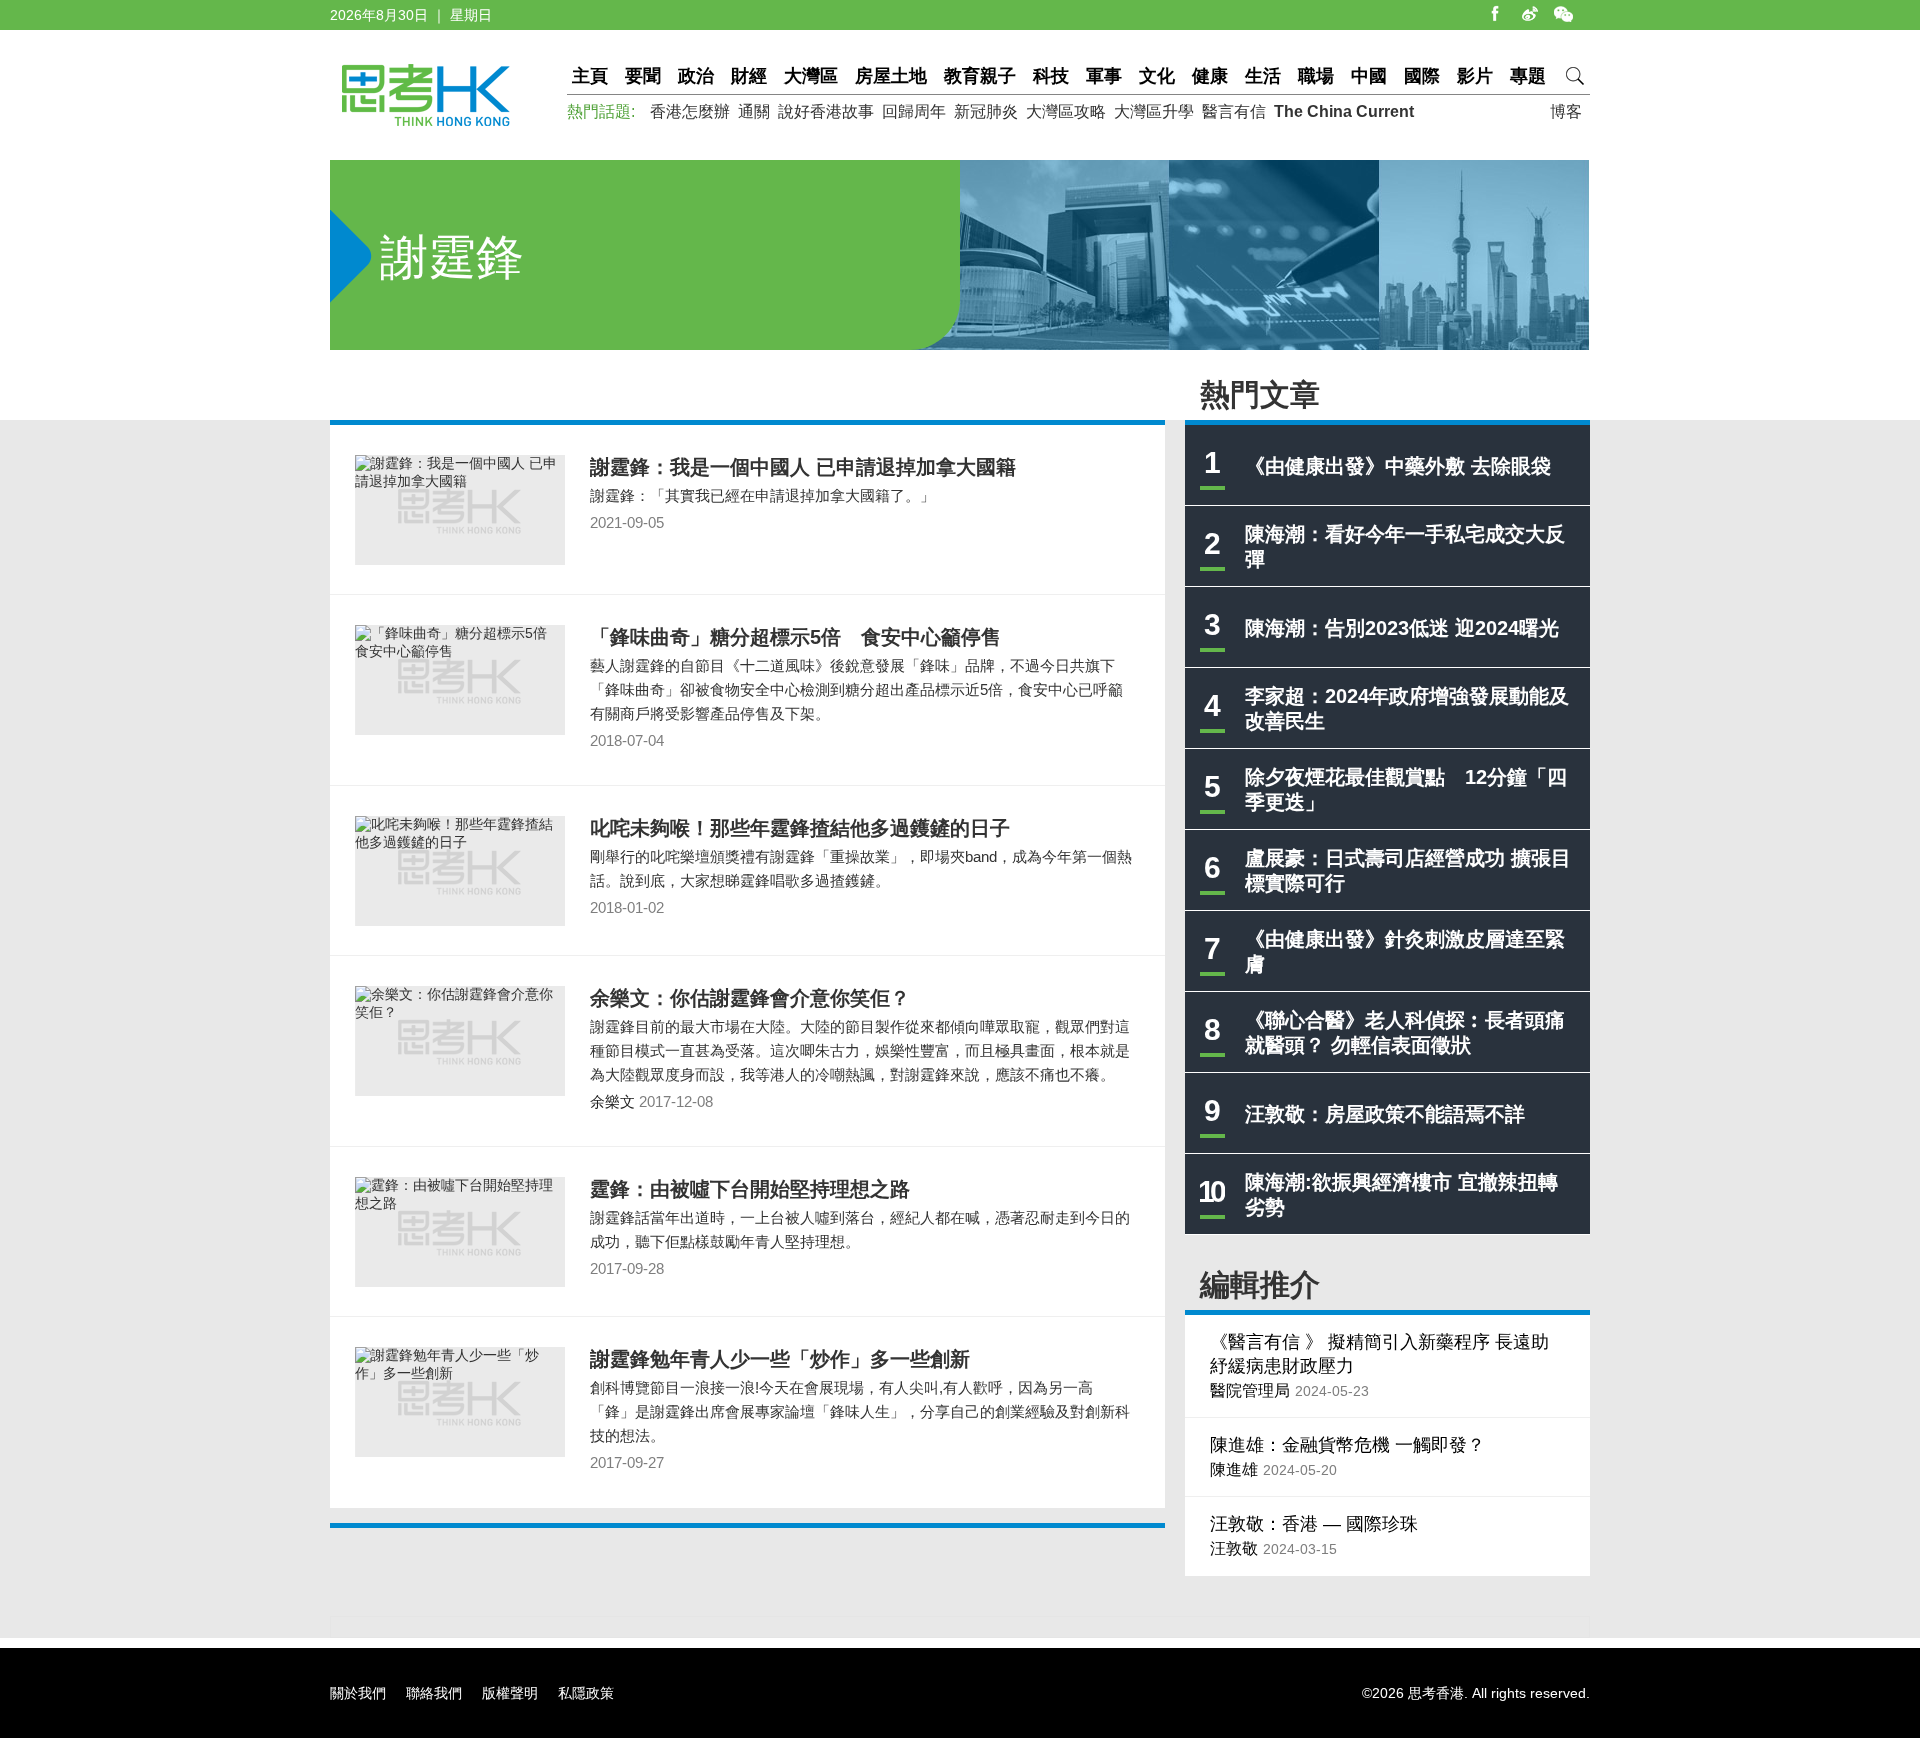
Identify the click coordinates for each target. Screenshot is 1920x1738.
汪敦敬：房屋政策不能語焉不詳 (1385, 1114)
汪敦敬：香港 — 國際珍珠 (1314, 1524)
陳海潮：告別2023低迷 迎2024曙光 (1402, 628)
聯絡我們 (434, 1693)
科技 (1051, 76)
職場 (1316, 76)
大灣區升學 (1154, 111)
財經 (749, 76)
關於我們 (358, 1693)
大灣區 (811, 76)
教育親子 (980, 76)
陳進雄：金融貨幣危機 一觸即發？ (1347, 1445)
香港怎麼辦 (690, 111)
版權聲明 (510, 1693)
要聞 (643, 76)
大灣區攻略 (1066, 111)
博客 (1566, 111)
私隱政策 (586, 1693)
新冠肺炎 (986, 111)
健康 (1210, 76)
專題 (1528, 76)
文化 (1157, 76)
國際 (1422, 76)
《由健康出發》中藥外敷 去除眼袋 (1398, 466)
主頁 (590, 76)
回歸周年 (914, 111)
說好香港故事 (826, 111)
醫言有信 (1234, 111)
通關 (754, 111)
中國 (1369, 76)
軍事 (1104, 76)
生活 (1263, 76)
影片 (1475, 76)
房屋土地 (891, 76)
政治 (696, 76)
